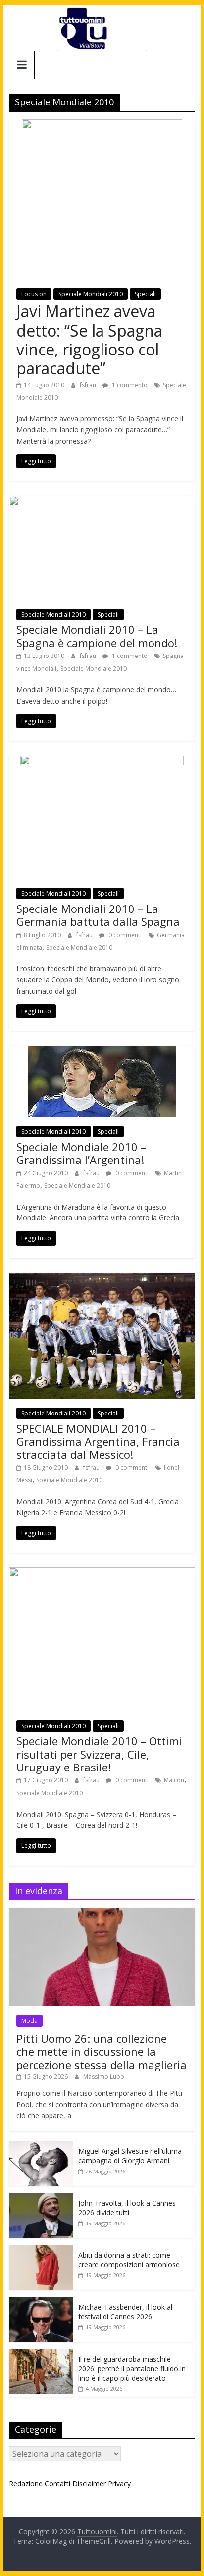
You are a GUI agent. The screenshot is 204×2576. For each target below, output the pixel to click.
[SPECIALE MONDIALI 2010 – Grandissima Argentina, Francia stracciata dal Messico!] (102, 1279)
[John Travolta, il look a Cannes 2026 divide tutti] (41, 2198)
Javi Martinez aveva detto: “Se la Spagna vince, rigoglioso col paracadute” (89, 340)
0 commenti (124, 935)
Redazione (26, 2484)
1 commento (129, 385)
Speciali (145, 294)
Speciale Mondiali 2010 (91, 294)
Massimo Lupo (104, 2077)
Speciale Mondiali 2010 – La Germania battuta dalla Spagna (98, 915)
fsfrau (89, 385)
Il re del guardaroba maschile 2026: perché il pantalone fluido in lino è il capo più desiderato (132, 2369)
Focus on (34, 294)
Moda (29, 2021)
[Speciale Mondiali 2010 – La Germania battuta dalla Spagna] (102, 761)
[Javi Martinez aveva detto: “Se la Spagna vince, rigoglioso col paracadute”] (102, 125)
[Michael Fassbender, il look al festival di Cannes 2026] (41, 2302)
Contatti (57, 2484)
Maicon (174, 1780)
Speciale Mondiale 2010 (94, 669)
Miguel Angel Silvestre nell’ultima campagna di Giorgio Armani (130, 2156)
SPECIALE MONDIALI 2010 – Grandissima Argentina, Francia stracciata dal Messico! (98, 1441)
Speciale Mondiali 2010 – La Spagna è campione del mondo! (97, 636)
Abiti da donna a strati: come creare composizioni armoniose (129, 2260)
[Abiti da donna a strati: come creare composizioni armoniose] (41, 2250)
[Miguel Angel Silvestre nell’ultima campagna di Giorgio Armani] (41, 2147)
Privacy (119, 2484)
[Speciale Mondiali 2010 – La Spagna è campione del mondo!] (102, 502)
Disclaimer (89, 2484)
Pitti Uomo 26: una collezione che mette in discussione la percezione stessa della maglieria (102, 2051)
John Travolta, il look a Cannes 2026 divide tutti (127, 2208)
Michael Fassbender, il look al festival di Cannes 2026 (125, 2312)
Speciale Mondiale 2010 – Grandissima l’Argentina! (81, 1153)
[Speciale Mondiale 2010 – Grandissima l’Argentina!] (102, 1052)
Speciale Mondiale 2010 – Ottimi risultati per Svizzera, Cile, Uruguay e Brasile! (99, 1754)
